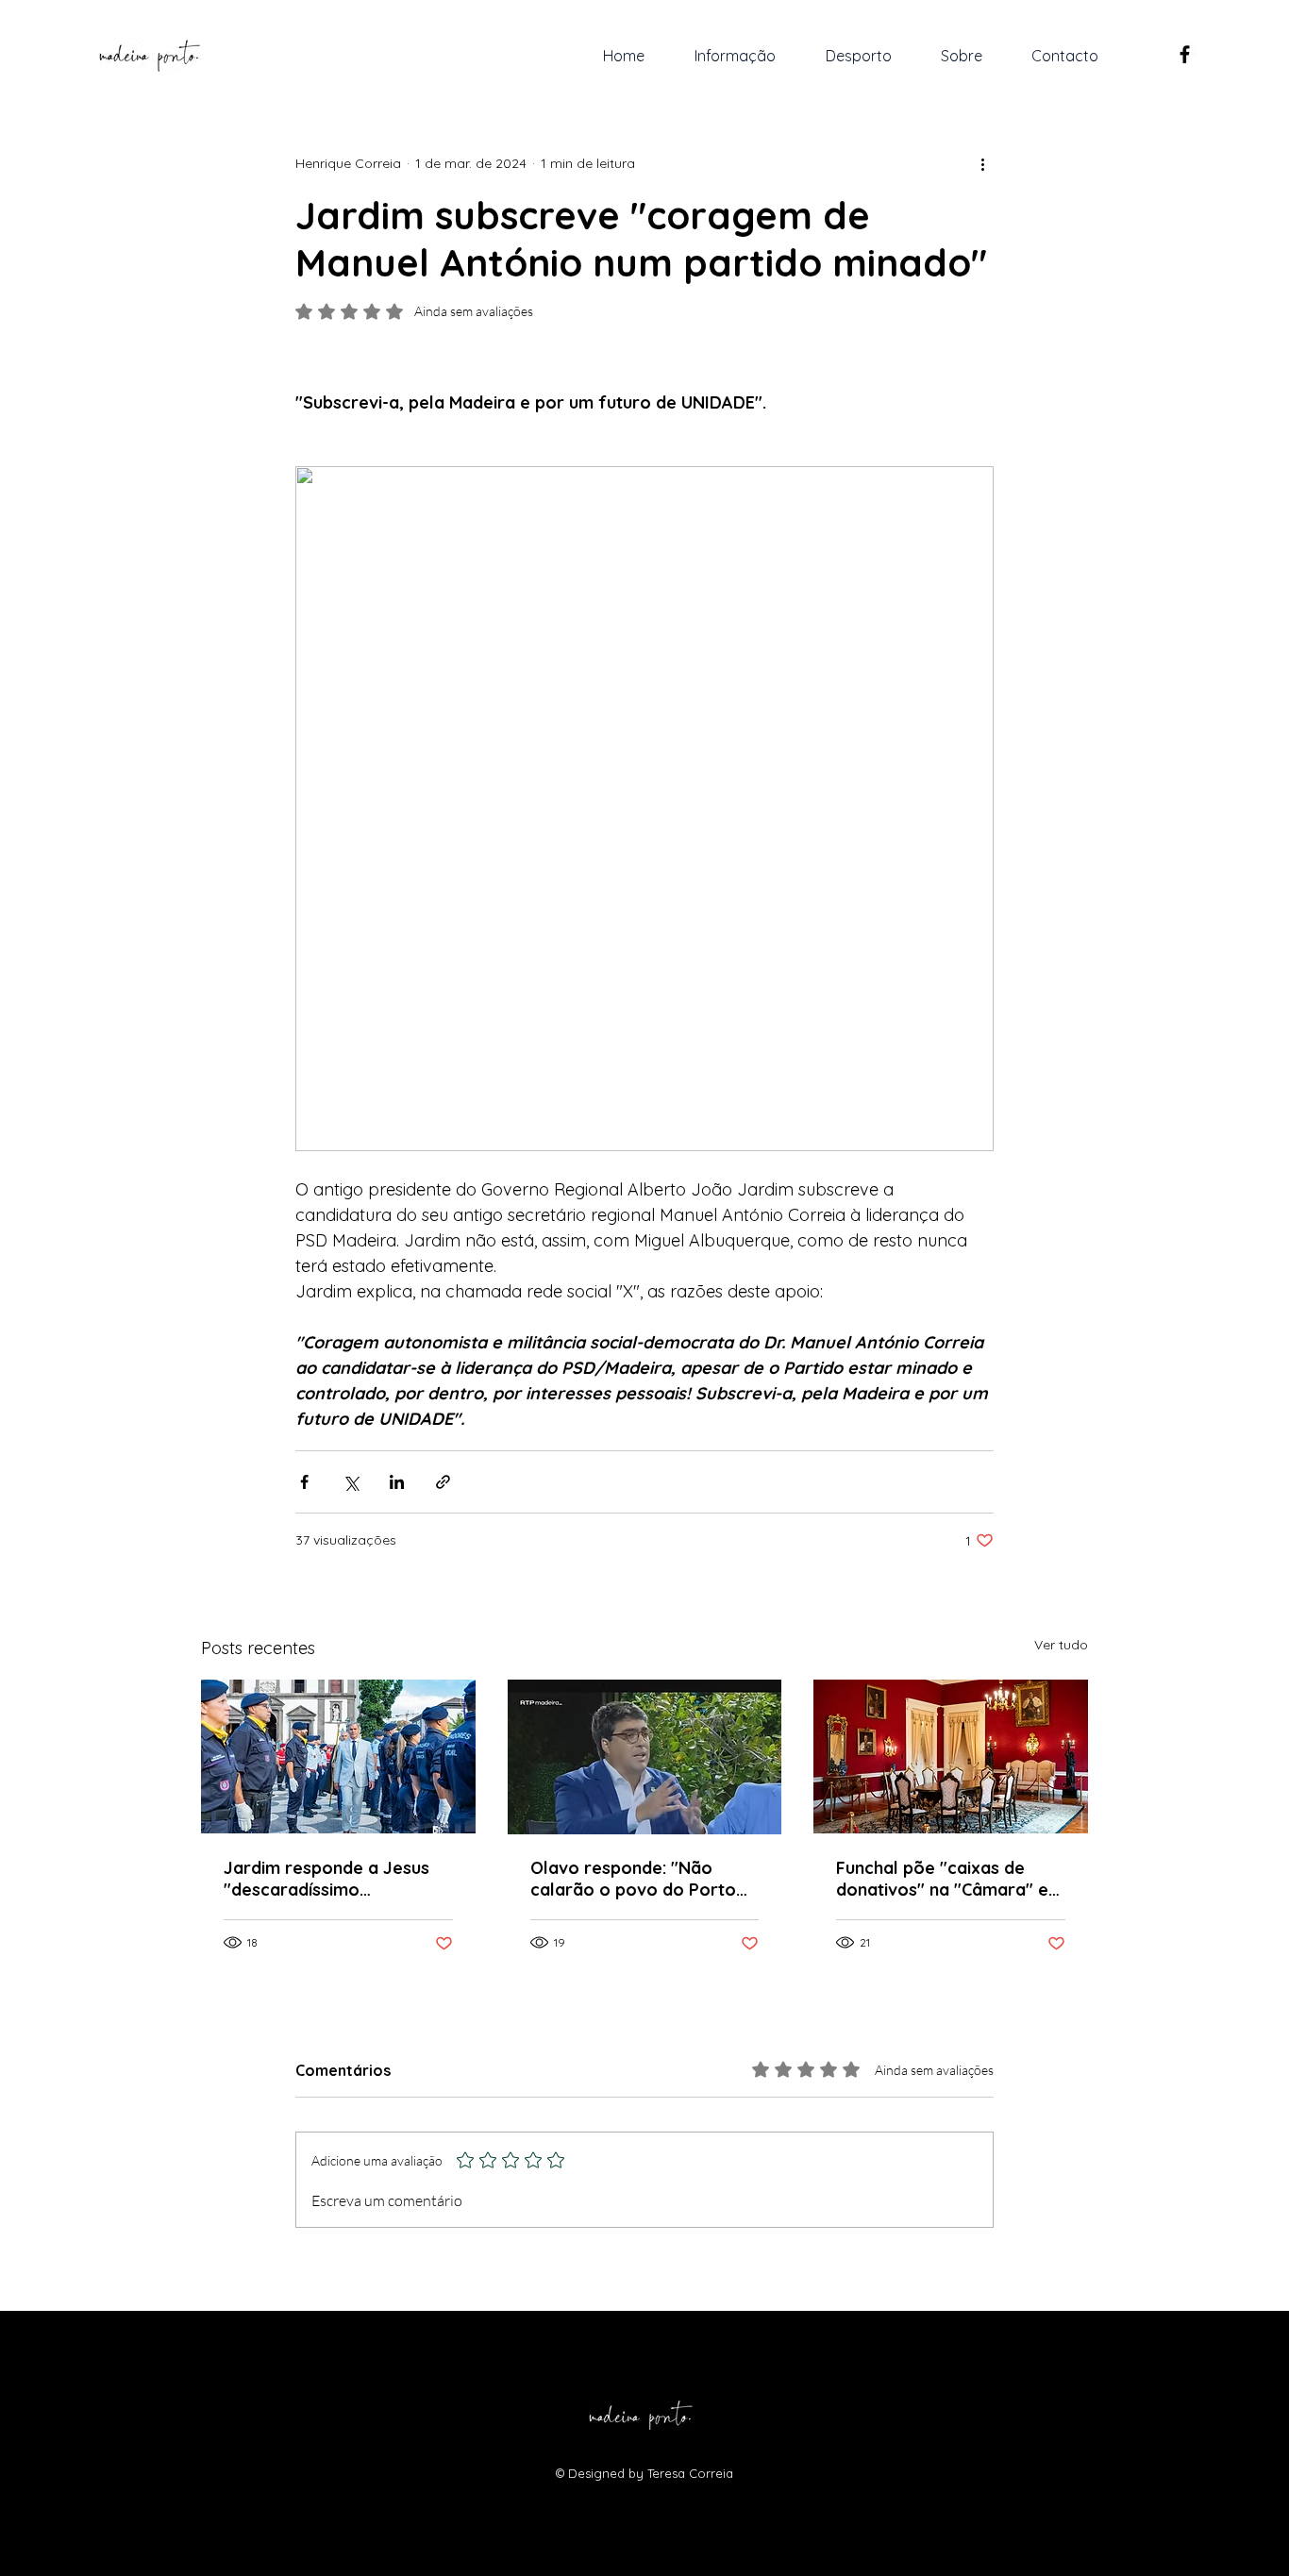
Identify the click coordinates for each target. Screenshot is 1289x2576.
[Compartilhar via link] (443, 1482)
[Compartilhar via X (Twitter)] (351, 1482)
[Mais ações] (982, 163)
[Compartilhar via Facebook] (304, 1482)
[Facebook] (1185, 54)
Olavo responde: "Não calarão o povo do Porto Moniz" (633, 1879)
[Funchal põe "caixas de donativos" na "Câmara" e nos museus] (951, 1756)
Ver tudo (1061, 1645)
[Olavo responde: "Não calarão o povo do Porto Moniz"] (645, 1757)
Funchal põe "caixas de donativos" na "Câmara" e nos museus (942, 1879)
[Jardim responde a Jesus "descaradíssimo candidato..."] (338, 1756)
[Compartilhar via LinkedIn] (397, 1482)
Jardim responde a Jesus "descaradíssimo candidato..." (326, 1879)
